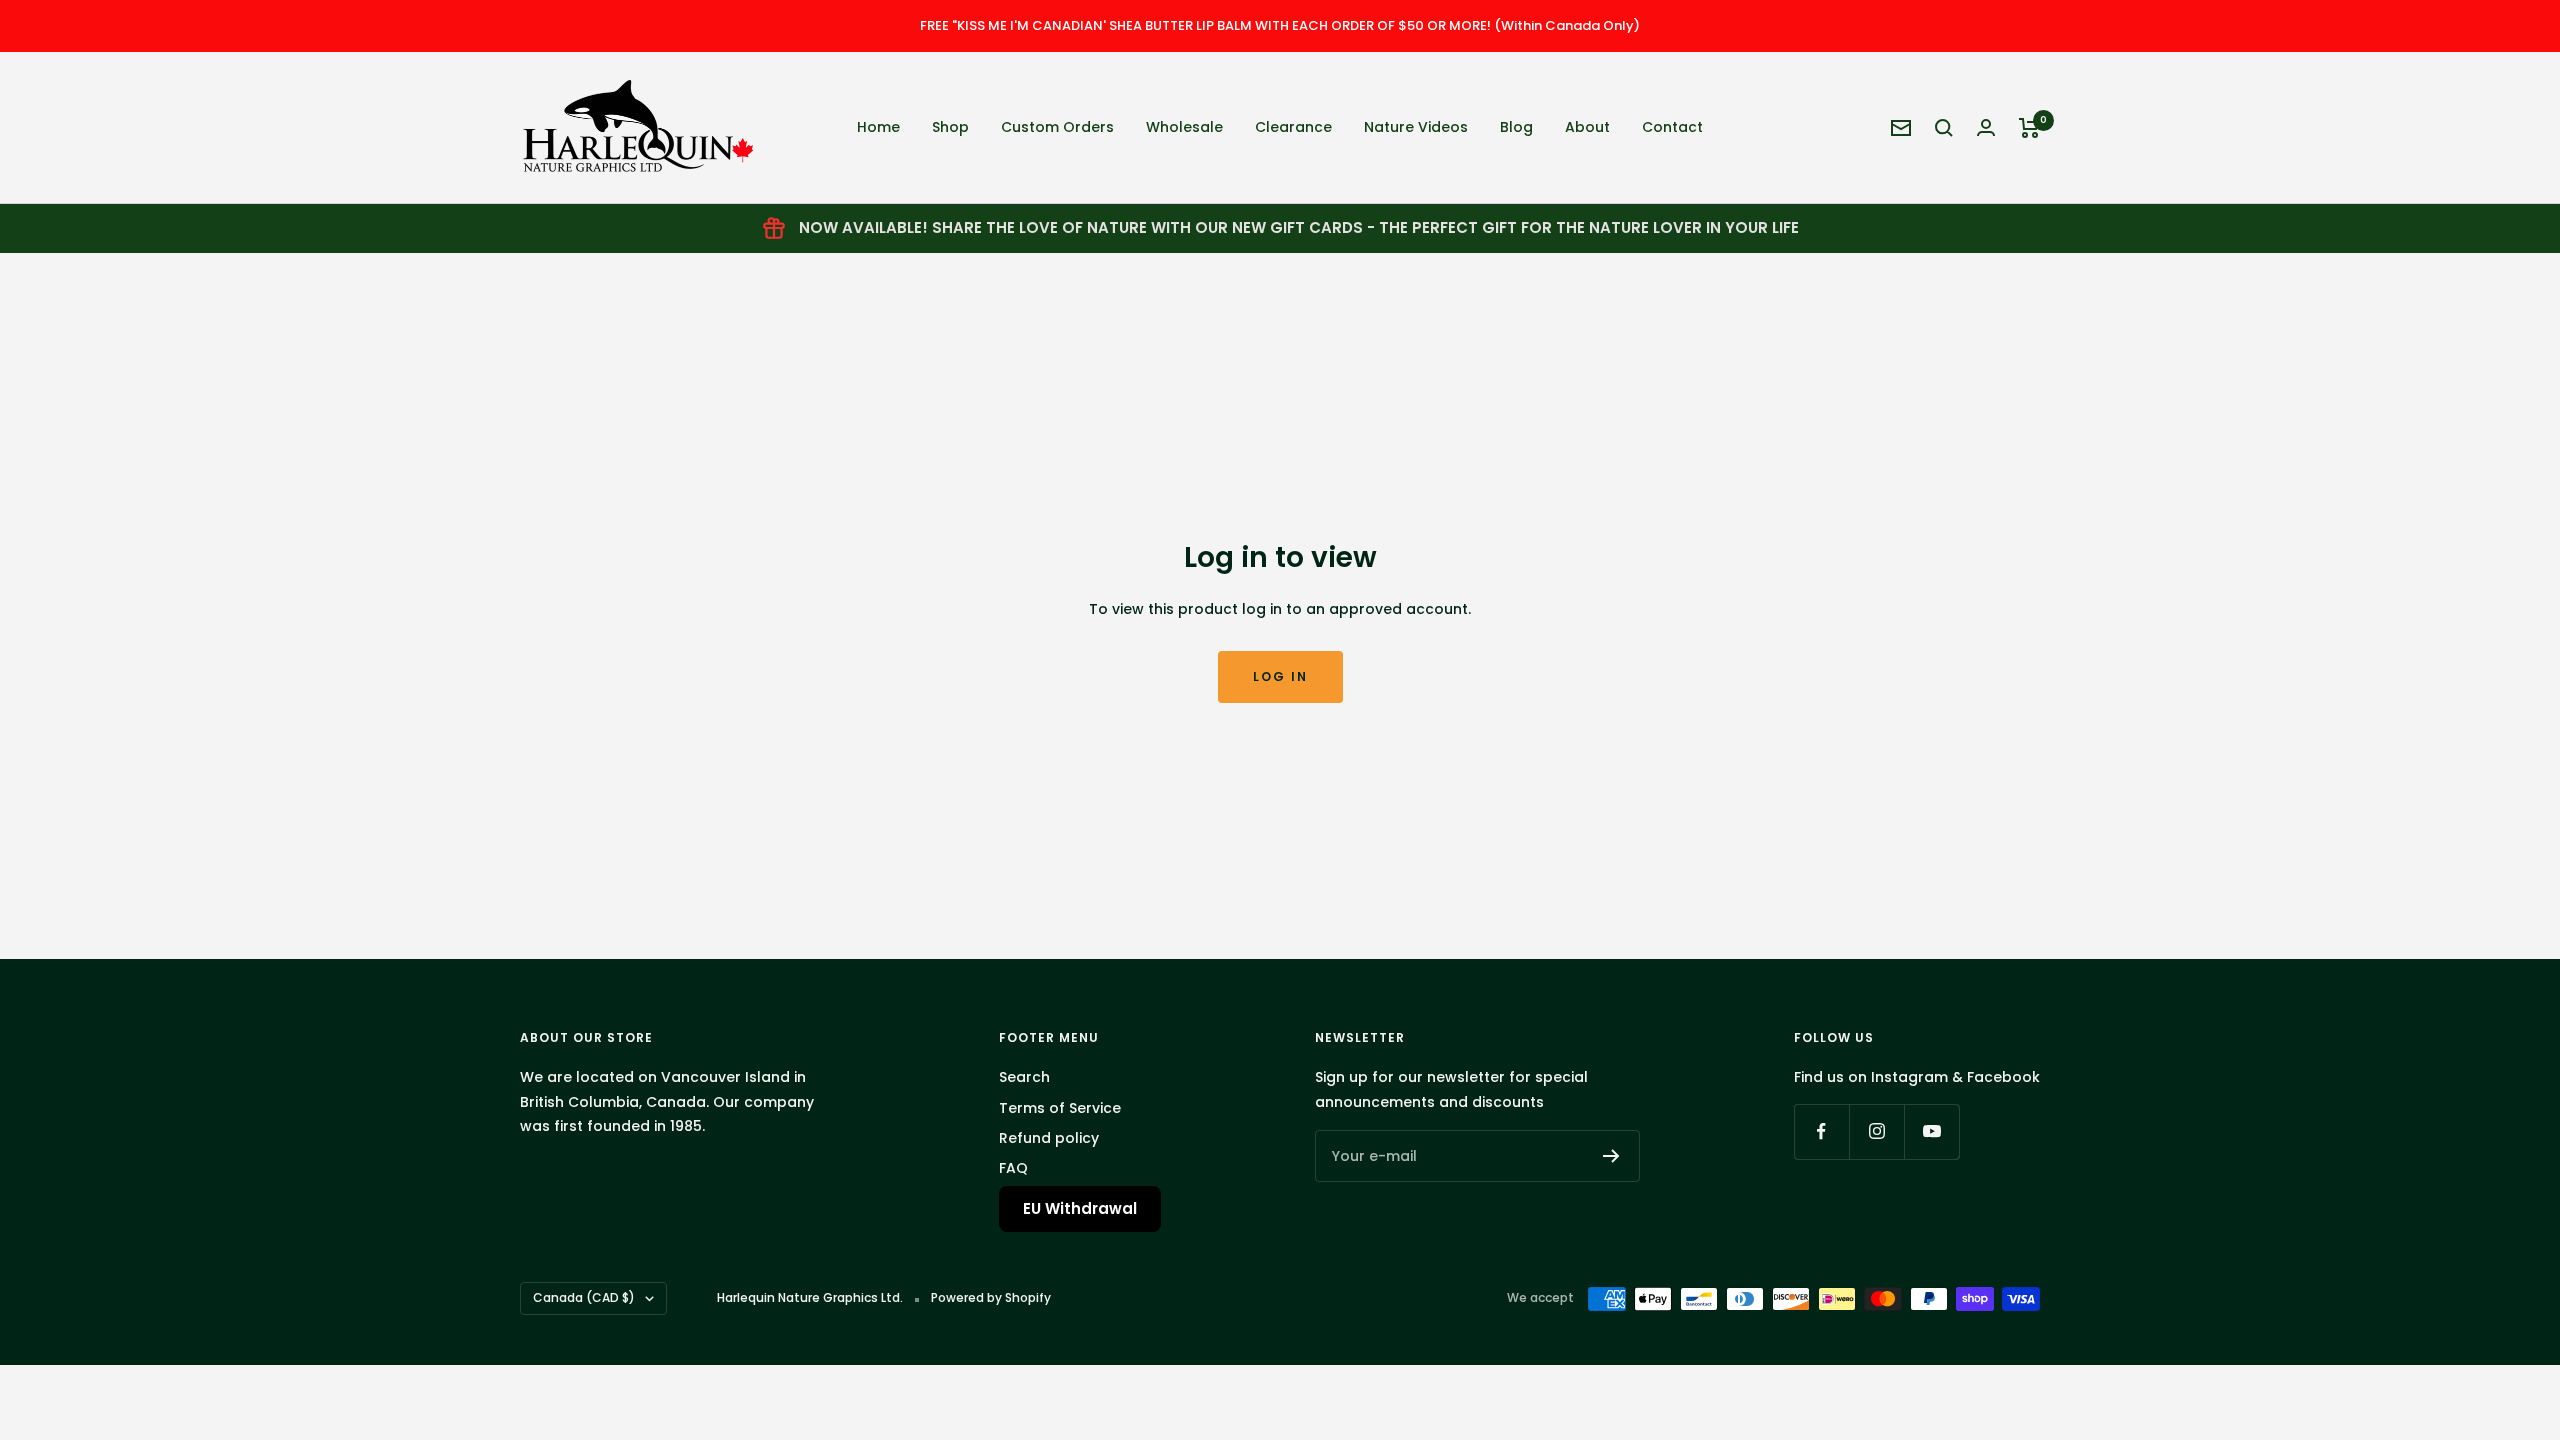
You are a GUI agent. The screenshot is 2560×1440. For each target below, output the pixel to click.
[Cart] (2029, 128)
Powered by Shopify (991, 1297)
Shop (950, 127)
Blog (1516, 127)
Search (1024, 1077)
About (1587, 127)
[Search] (1944, 128)
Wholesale (1184, 127)
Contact (1672, 127)
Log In (1280, 676)
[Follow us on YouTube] (1931, 1131)
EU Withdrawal (1080, 1208)
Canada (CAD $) (584, 1297)
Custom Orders (1057, 127)
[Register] (1611, 1156)
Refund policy (1049, 1138)
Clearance (1293, 127)
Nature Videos (1416, 127)
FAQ (1013, 1168)
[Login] (1986, 127)
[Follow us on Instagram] (1876, 1131)
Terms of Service (1060, 1108)
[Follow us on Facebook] (1821, 1131)
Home (878, 127)
